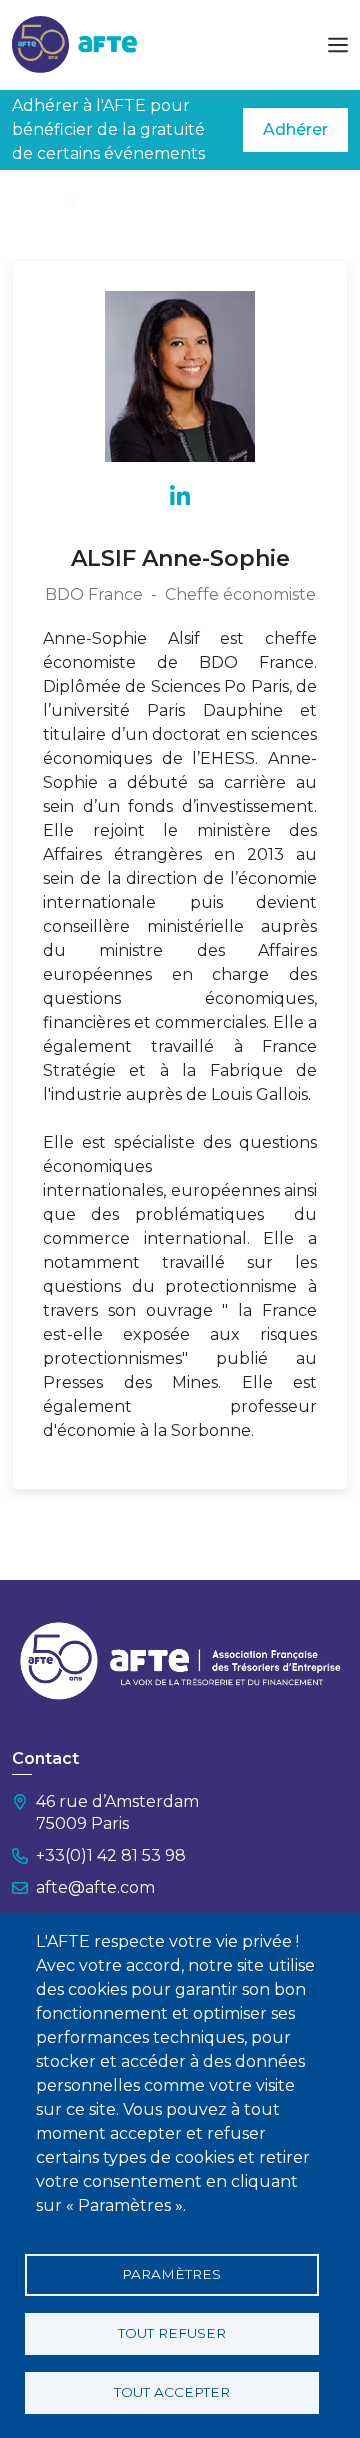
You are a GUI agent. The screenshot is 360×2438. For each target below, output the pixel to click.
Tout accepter (172, 2392)
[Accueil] (74, 43)
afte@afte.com (95, 1887)
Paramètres (171, 2274)
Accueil (37, 200)
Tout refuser (172, 2333)
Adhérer (295, 129)
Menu (338, 45)
